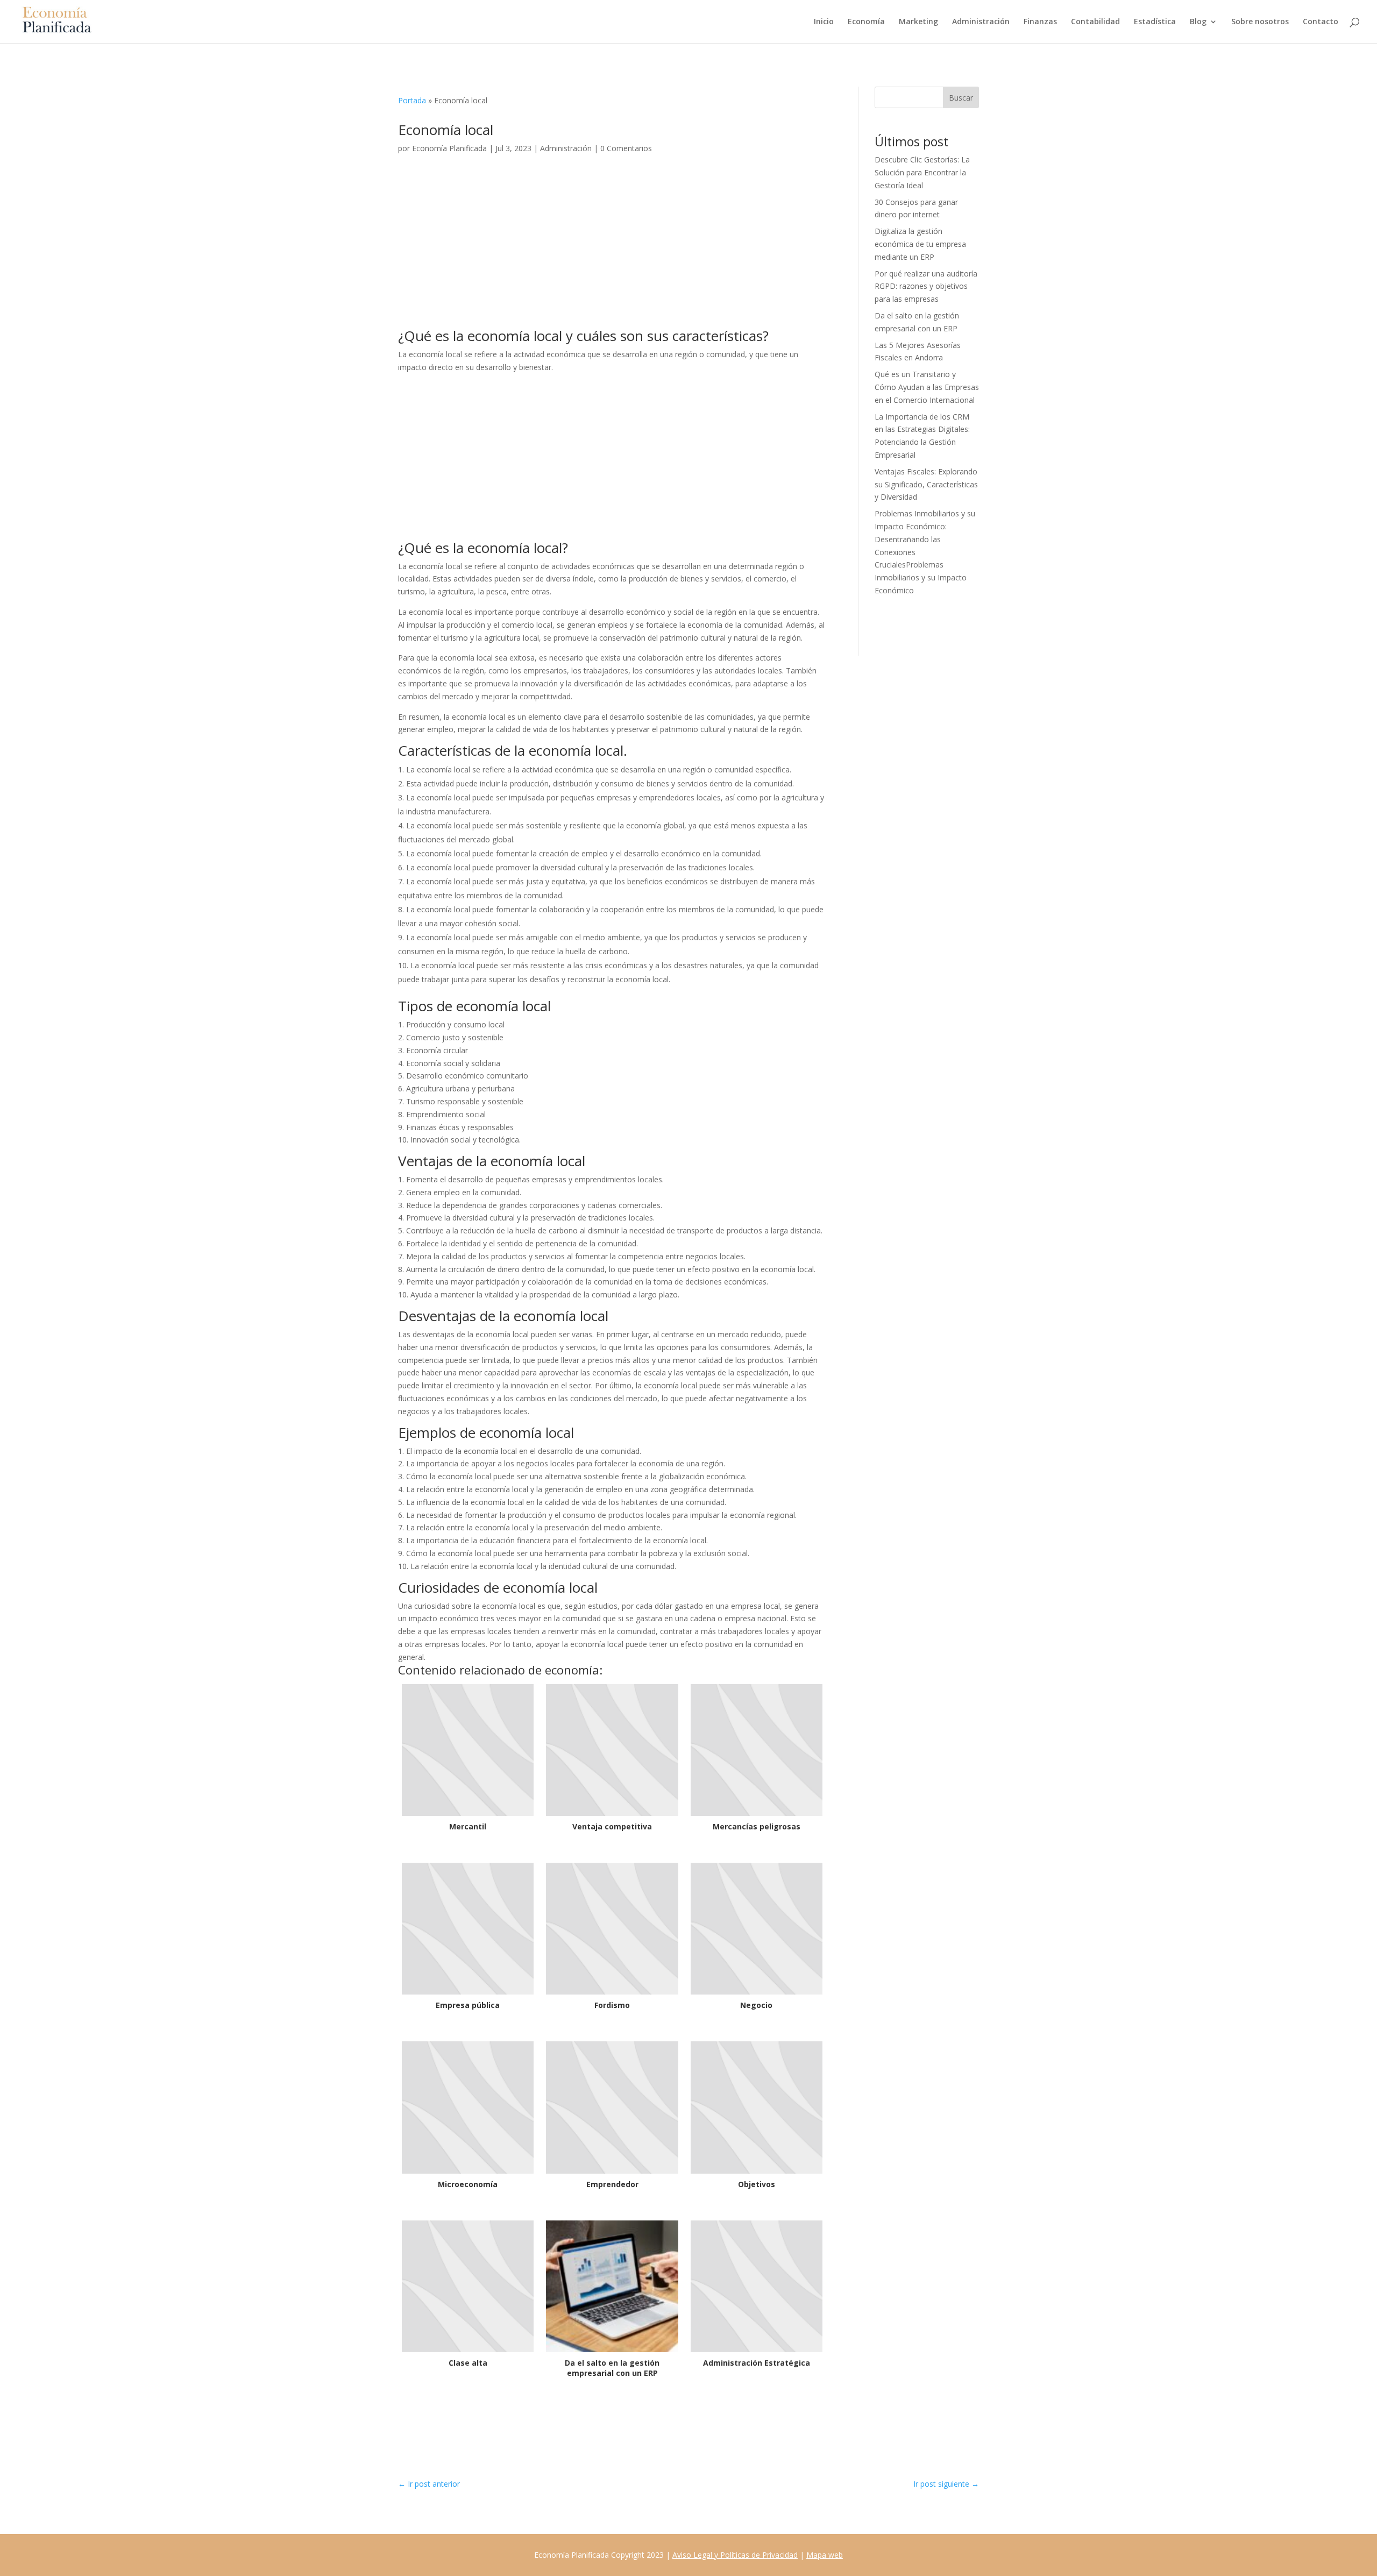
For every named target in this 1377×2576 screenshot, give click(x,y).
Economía (866, 22)
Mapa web (825, 2555)
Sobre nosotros (1260, 22)
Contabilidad (1095, 22)
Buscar (961, 98)
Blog (1198, 22)
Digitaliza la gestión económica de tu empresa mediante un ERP (920, 244)
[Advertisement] (612, 249)
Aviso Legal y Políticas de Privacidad (735, 2555)
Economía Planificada (449, 148)
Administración (981, 22)
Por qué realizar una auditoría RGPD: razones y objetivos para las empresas (926, 286)
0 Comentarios (626, 148)
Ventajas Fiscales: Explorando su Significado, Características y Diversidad (926, 484)
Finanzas (1040, 22)
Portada (412, 100)
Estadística (1155, 22)
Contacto (1321, 22)
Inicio (824, 22)
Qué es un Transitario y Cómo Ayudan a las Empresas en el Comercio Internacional (927, 387)
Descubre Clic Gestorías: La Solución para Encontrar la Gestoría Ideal (922, 172)
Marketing (918, 22)
